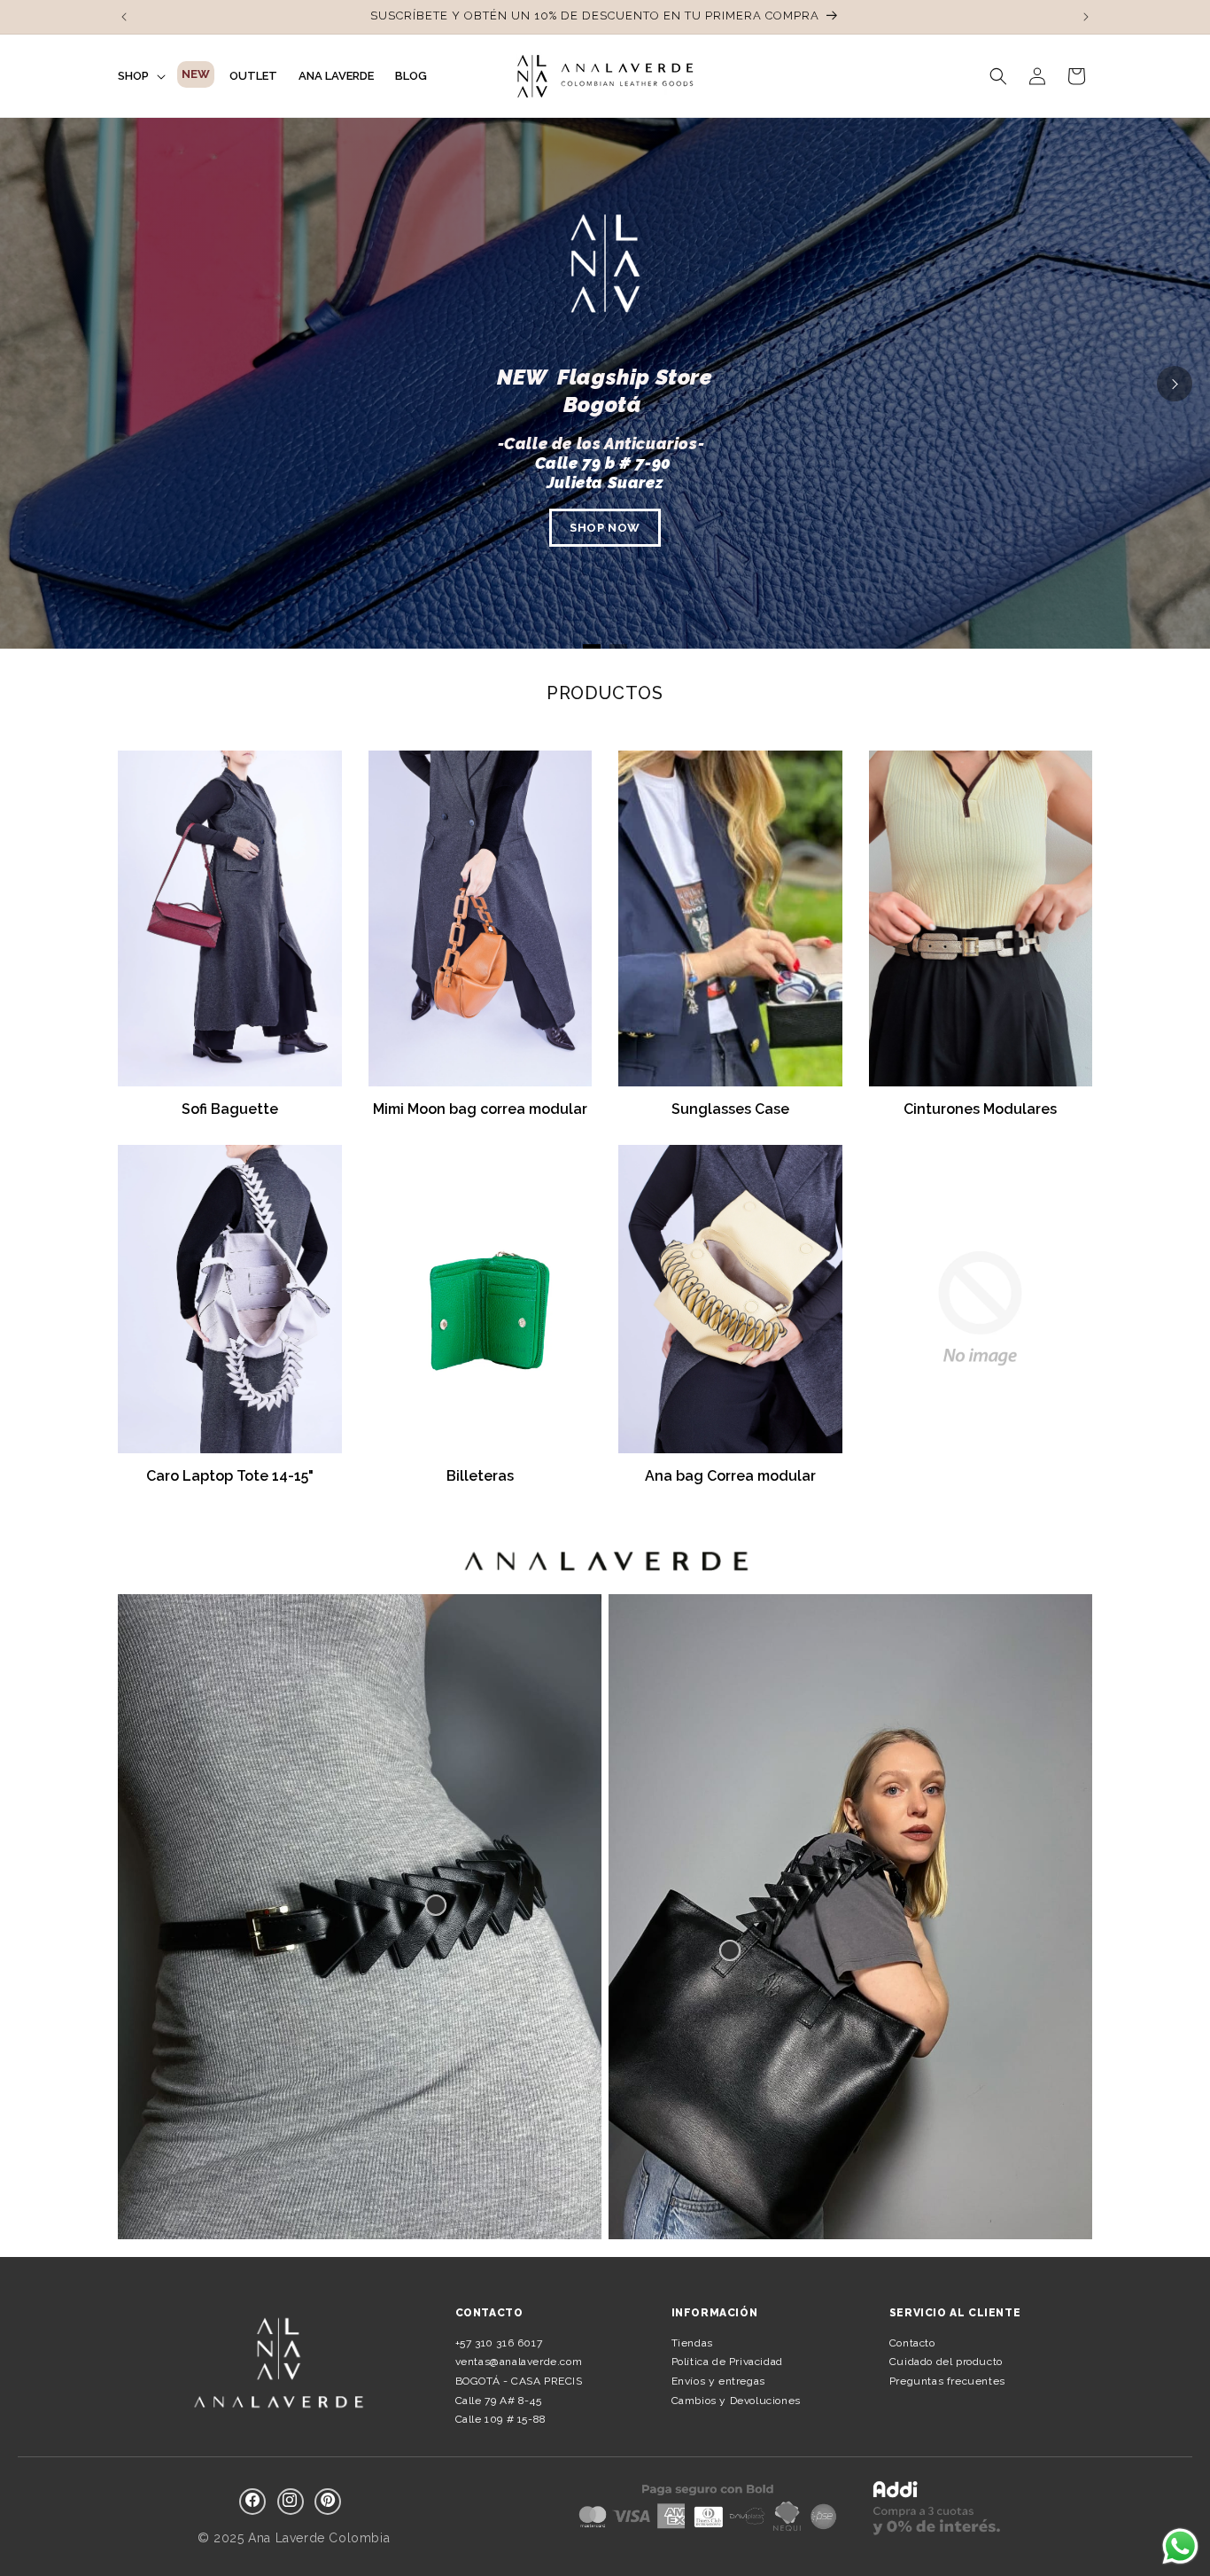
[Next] (1175, 384)
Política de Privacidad (727, 2362)
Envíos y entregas (718, 2381)
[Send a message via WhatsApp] (1180, 2546)
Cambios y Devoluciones (736, 2401)
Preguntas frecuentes (947, 2381)
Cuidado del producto (946, 2362)
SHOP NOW (605, 528)
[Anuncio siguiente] (1086, 17)
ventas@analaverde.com (519, 2362)
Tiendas (692, 2343)
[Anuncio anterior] (124, 17)
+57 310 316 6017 (499, 2343)
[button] (140, 76)
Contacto (912, 2343)
